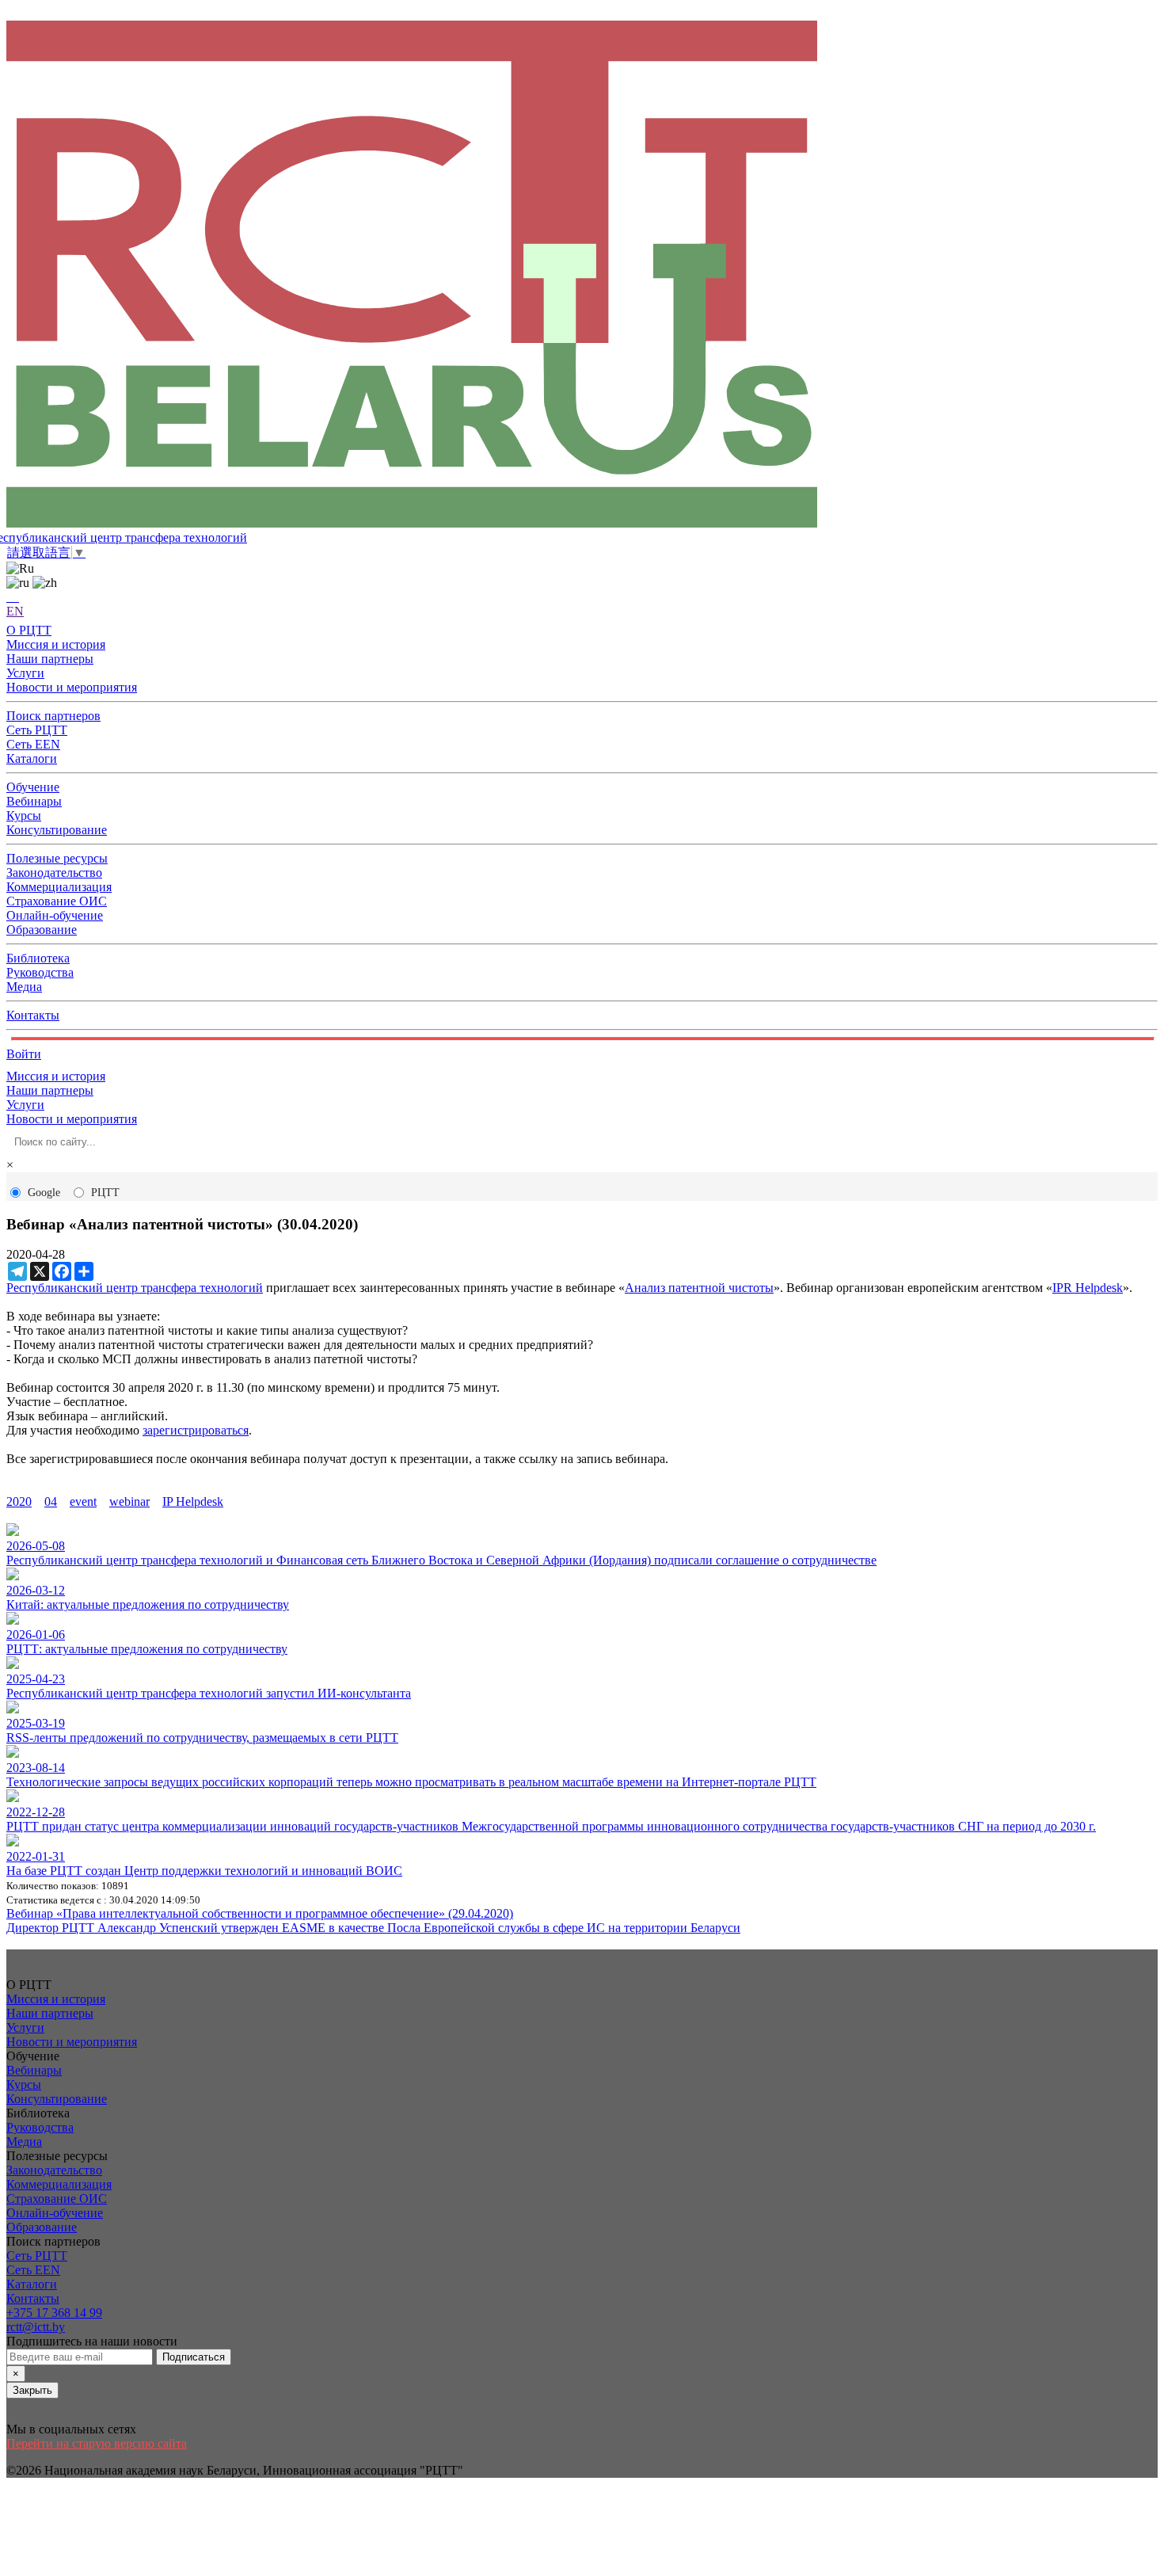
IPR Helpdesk (1088, 1288)
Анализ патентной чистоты (699, 1288)
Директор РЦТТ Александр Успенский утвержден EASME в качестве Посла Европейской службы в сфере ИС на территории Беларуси (373, 1928)
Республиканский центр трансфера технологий (135, 1288)
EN (15, 611)
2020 (19, 1501)
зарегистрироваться (196, 1430)
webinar (129, 1501)
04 (51, 1501)
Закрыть (32, 2390)
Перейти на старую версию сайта (97, 2443)
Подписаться (194, 2357)
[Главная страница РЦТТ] (582, 276)
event (83, 1501)
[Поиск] (13, 597)
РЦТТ (105, 1193)
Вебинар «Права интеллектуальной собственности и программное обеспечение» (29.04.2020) (260, 1913)
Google (44, 1193)
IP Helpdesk (193, 1501)
